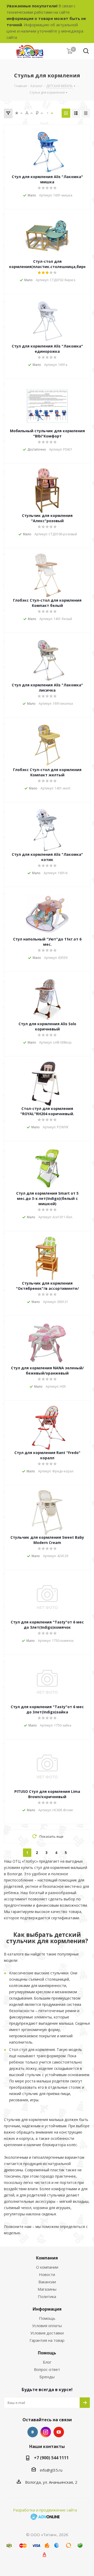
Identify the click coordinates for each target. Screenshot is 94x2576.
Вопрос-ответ (47, 2369)
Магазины (47, 2289)
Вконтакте (33, 2432)
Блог (47, 2362)
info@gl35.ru (51, 2470)
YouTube (59, 2432)
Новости (47, 2274)
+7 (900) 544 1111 (51, 2458)
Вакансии (47, 2282)
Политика (47, 2296)
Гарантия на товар (47, 2340)
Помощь (47, 2318)
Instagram (46, 2432)
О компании (47, 2267)
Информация (47, 2309)
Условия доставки (47, 2333)
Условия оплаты (47, 2326)
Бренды (47, 2377)
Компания (47, 2258)
